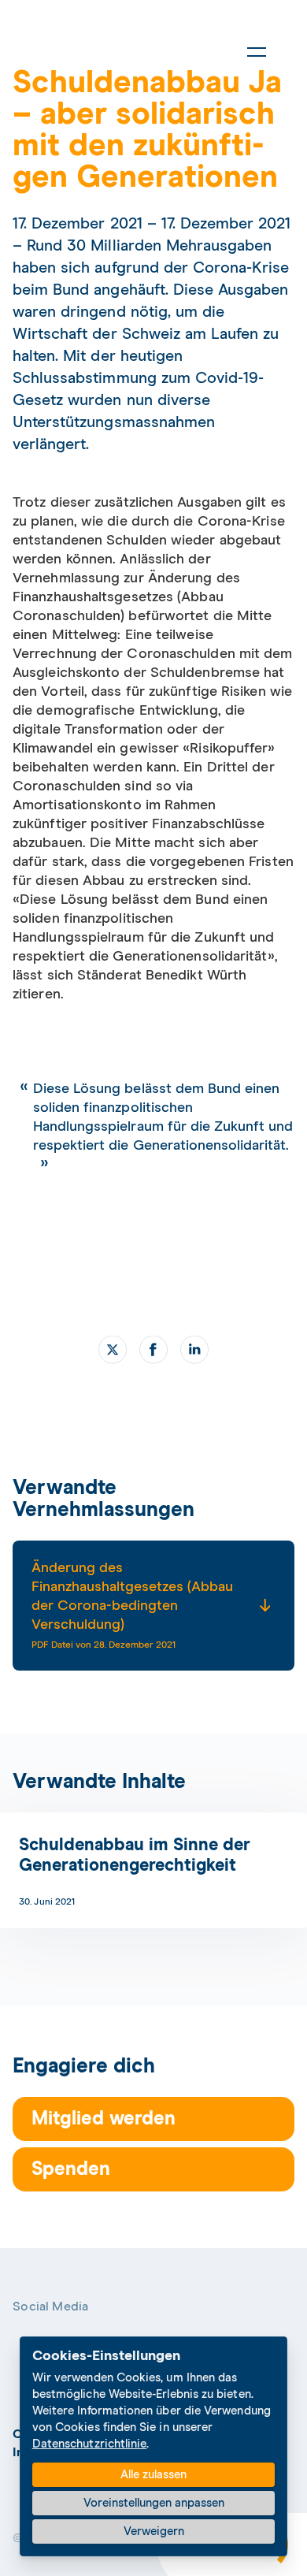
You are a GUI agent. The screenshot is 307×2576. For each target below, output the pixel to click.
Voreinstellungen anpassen (154, 2503)
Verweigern (154, 2531)
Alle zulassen (153, 2475)
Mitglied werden (104, 2119)
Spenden (71, 2169)
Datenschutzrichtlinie (90, 2444)
